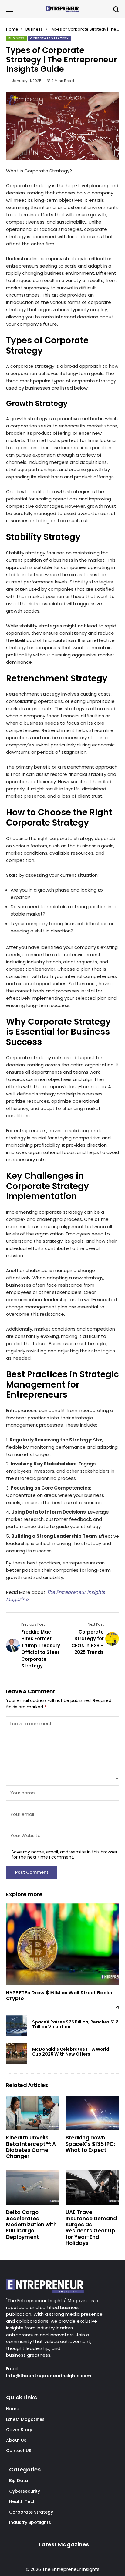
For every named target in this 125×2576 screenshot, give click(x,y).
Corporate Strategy (31, 2512)
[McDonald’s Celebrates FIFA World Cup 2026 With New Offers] (17, 2053)
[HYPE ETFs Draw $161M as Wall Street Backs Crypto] (62, 1944)
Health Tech (22, 2501)
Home (12, 29)
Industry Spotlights (30, 2522)
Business (34, 29)
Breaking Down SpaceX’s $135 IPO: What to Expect (90, 2144)
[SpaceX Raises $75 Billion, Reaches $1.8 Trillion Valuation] (17, 2026)
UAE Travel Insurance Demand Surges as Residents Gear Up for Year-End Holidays (91, 2228)
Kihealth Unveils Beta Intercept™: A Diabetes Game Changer (31, 2147)
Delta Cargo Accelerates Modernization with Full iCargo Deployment (31, 2225)
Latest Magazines (25, 2419)
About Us (16, 2440)
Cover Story (19, 2430)
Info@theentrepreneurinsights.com (49, 2376)
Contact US (19, 2451)
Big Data (19, 2481)
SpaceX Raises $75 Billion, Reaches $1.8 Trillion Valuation (75, 2024)
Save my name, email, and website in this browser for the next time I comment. (64, 1855)
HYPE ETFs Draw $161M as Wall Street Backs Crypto (59, 1996)
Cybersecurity (25, 2491)
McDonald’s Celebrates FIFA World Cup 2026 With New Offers (71, 2052)
